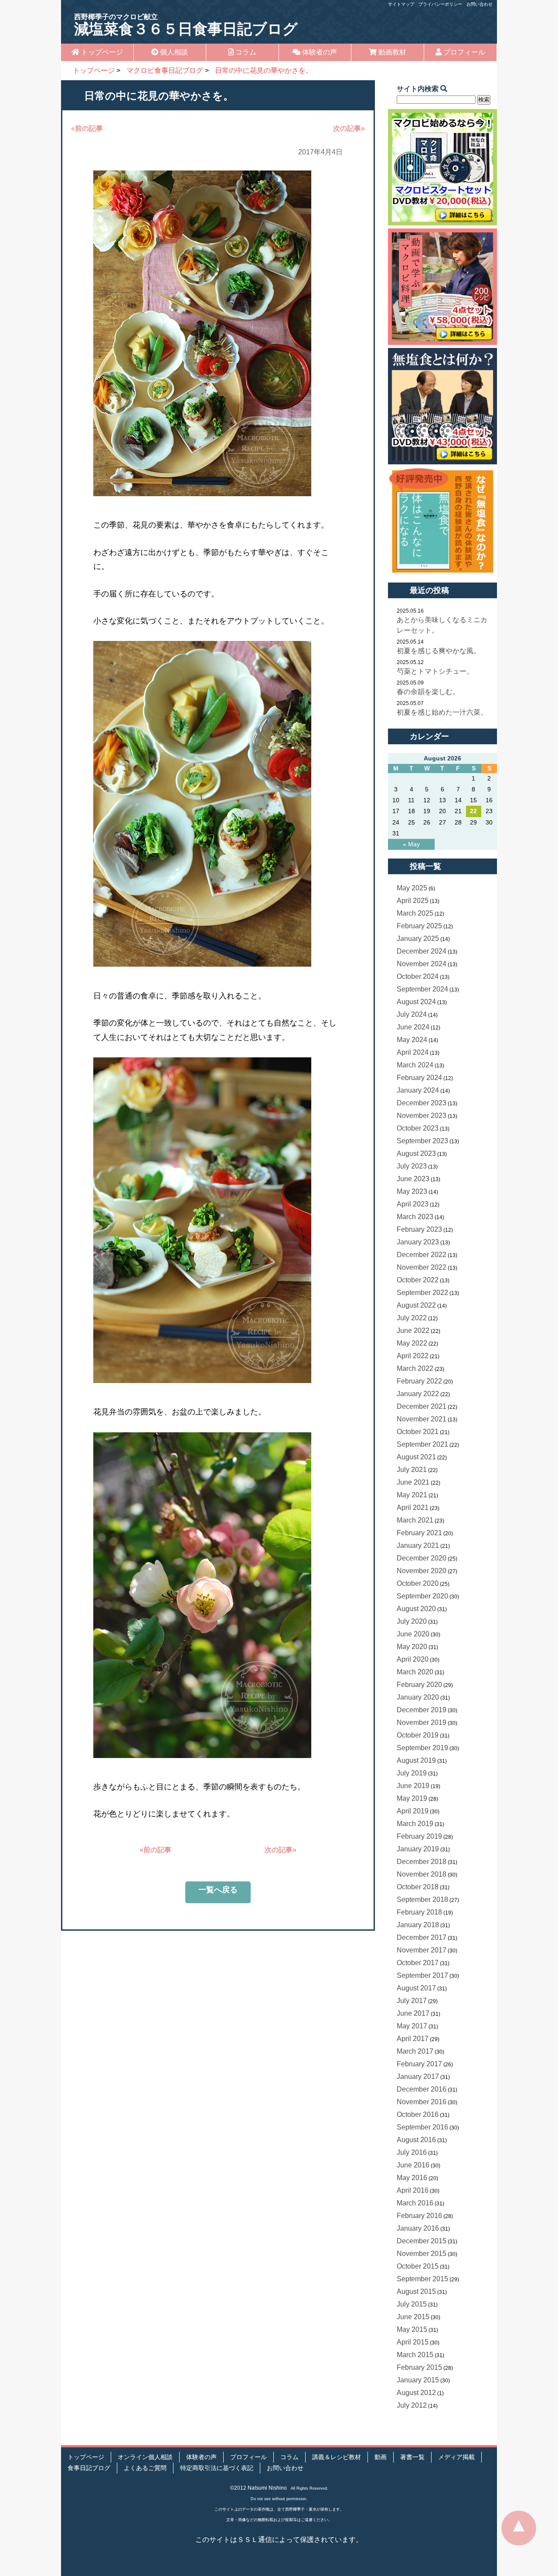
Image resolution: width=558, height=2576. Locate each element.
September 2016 (422, 2127)
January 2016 (418, 2228)
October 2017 (418, 1963)
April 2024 (413, 1052)
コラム (245, 52)
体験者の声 (319, 52)
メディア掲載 (456, 2457)
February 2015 (419, 2367)
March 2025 (415, 913)
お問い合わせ (480, 4)
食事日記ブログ (89, 2468)
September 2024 (422, 989)
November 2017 (422, 1950)
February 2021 (419, 1533)
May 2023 (412, 1191)
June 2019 (413, 1786)
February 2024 (419, 1078)
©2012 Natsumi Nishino (259, 2488)
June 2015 (413, 2317)
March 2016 (415, 2203)
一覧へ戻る (218, 1890)
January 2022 (418, 1394)
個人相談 (173, 52)
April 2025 (413, 901)
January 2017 (418, 2077)
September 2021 (422, 1444)
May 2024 (412, 1040)
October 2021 (418, 1432)
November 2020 (422, 1571)
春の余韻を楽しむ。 (428, 692)
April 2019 (413, 1811)
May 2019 (412, 1798)
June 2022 (413, 1331)
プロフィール (463, 52)
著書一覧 (412, 2457)
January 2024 (418, 1090)
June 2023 (413, 1179)
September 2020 (422, 1596)
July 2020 (412, 1621)
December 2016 (422, 2089)
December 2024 (422, 951)
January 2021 (418, 1545)
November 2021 (422, 1419)
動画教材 (391, 52)
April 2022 (413, 1356)
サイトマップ (401, 4)
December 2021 (422, 1406)
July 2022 (412, 1318)
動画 (381, 2457)
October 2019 (418, 1735)
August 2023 (416, 1153)
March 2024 (415, 1065)
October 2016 (418, 2114)
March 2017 (415, 2051)
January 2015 (418, 2380)
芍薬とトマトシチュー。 (435, 671)
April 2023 (413, 1204)
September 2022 (422, 1293)
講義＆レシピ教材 (337, 2457)
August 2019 (416, 1760)
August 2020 (416, 1609)
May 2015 (412, 2329)
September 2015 (422, 2279)
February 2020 (419, 1685)
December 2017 (422, 1937)
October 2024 (418, 976)
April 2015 (413, 2342)
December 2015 (422, 2241)
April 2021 (413, 1508)
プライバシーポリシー (440, 4)
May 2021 (412, 1495)
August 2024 (416, 1002)
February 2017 (419, 2064)
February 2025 (419, 926)
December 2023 (422, 1103)
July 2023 (412, 1166)
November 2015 (422, 2254)
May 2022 (412, 1343)
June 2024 (413, 1027)
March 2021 (415, 1520)
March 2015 (415, 2355)
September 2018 (422, 1900)
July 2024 (412, 1014)
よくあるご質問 (145, 2468)
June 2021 (413, 1482)
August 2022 (416, 1305)
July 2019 (412, 1773)
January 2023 (418, 1242)
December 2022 (422, 1255)
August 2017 (416, 1988)
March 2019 (415, 1824)
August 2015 (416, 2291)
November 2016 (422, 2102)
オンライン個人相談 (145, 2457)
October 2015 (418, 2266)
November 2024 (422, 964)
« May (411, 844)
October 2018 (418, 1887)
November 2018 (422, 1874)
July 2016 (412, 2152)
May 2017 (412, 2026)
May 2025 (412, 888)
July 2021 (412, 1470)
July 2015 (412, 2304)
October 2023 (418, 1128)
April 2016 (413, 2190)
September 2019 (422, 1748)
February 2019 (419, 1836)
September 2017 (422, 1975)
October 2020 (418, 1583)
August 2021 (416, 1457)
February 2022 (419, 1381)
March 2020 (415, 1672)
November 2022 (422, 1267)
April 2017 (413, 2039)
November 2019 (422, 1722)
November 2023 (422, 1116)
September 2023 (422, 1141)
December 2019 (422, 1710)
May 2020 (412, 1647)
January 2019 (418, 1849)
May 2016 (412, 2178)
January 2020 (418, 1697)
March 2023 (415, 1217)
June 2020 (413, 1634)
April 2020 (413, 1659)
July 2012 (412, 2405)
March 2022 (415, 1368)
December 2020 (422, 1558)
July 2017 (412, 2001)
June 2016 (413, 2165)
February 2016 (419, 2216)
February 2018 (419, 1912)
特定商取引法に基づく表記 (217, 2468)
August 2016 (416, 2140)
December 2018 (422, 1862)
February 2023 (419, 1229)
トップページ (101, 52)
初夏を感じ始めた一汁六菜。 (442, 712)
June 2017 (413, 2013)
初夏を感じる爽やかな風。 (439, 651)
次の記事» (349, 128)
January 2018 (418, 1925)
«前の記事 (87, 128)
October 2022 (418, 1280)
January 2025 (418, 939)
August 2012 (416, 2393)
